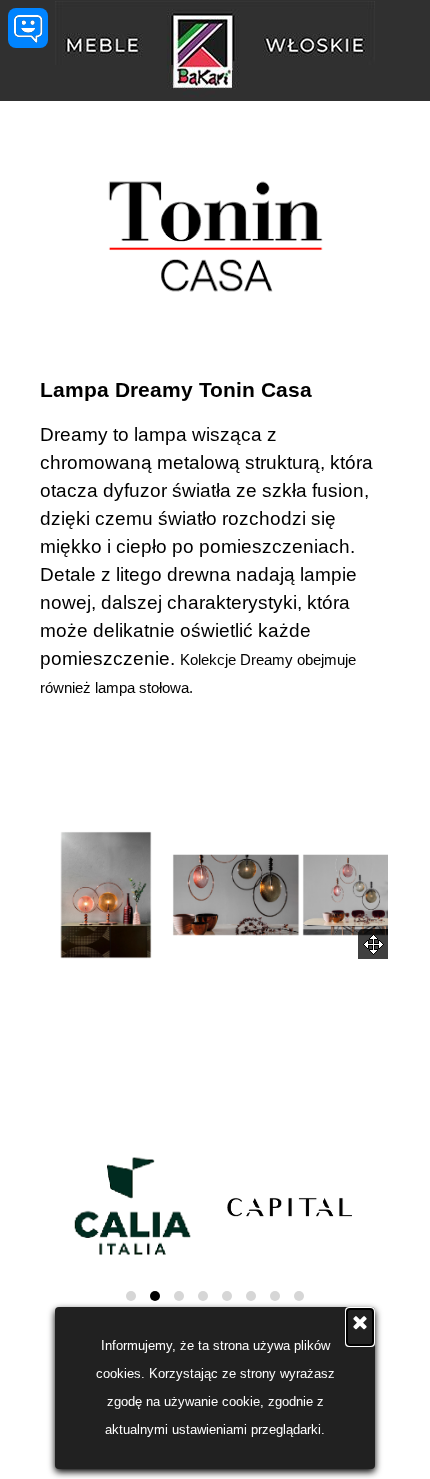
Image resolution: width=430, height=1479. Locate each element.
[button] (106, 895)
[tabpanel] (215, 537)
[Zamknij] (360, 1327)
